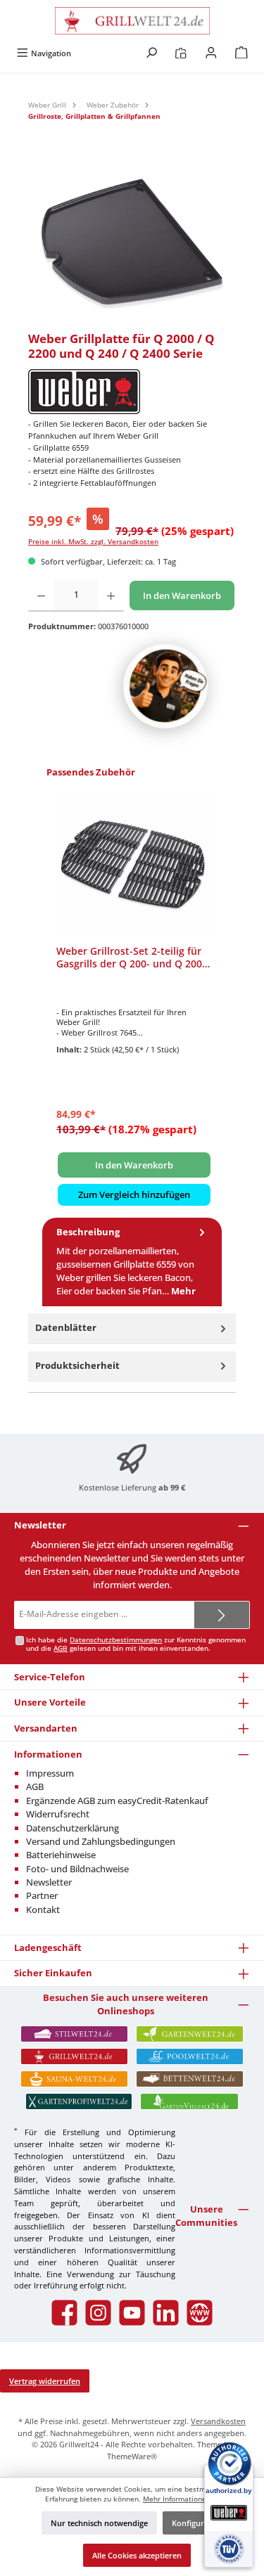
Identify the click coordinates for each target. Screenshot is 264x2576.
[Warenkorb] (241, 53)
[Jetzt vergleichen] (181, 53)
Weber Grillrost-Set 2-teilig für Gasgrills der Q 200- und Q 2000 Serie (132, 957)
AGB (61, 1648)
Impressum (50, 1773)
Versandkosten (218, 2421)
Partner (42, 1895)
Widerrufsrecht (58, 1814)
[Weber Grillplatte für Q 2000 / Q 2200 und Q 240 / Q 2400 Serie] (132, 243)
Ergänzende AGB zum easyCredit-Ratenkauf (117, 1801)
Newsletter (49, 1882)
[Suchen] (151, 53)
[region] (132, 243)
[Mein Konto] (211, 53)
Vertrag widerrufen (45, 2381)
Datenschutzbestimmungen (116, 1640)
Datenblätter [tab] (66, 1327)
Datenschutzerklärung (73, 1828)
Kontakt (43, 1910)
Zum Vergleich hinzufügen (134, 1194)
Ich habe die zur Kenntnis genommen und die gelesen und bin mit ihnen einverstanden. (136, 1644)
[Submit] (222, 1615)
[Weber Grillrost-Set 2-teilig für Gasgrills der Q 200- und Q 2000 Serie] (134, 864)
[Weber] (132, 392)
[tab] (132, 1262)
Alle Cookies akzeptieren (137, 2555)
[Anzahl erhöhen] (111, 595)
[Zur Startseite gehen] (132, 21)
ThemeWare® (132, 2456)
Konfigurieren (197, 2523)
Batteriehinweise (61, 1855)
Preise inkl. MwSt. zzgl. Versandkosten (93, 542)
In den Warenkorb (182, 595)
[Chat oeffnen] (165, 686)
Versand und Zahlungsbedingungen (101, 1841)
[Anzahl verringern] (41, 595)
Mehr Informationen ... (181, 2499)
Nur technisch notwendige (99, 2523)
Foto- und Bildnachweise (77, 1869)
